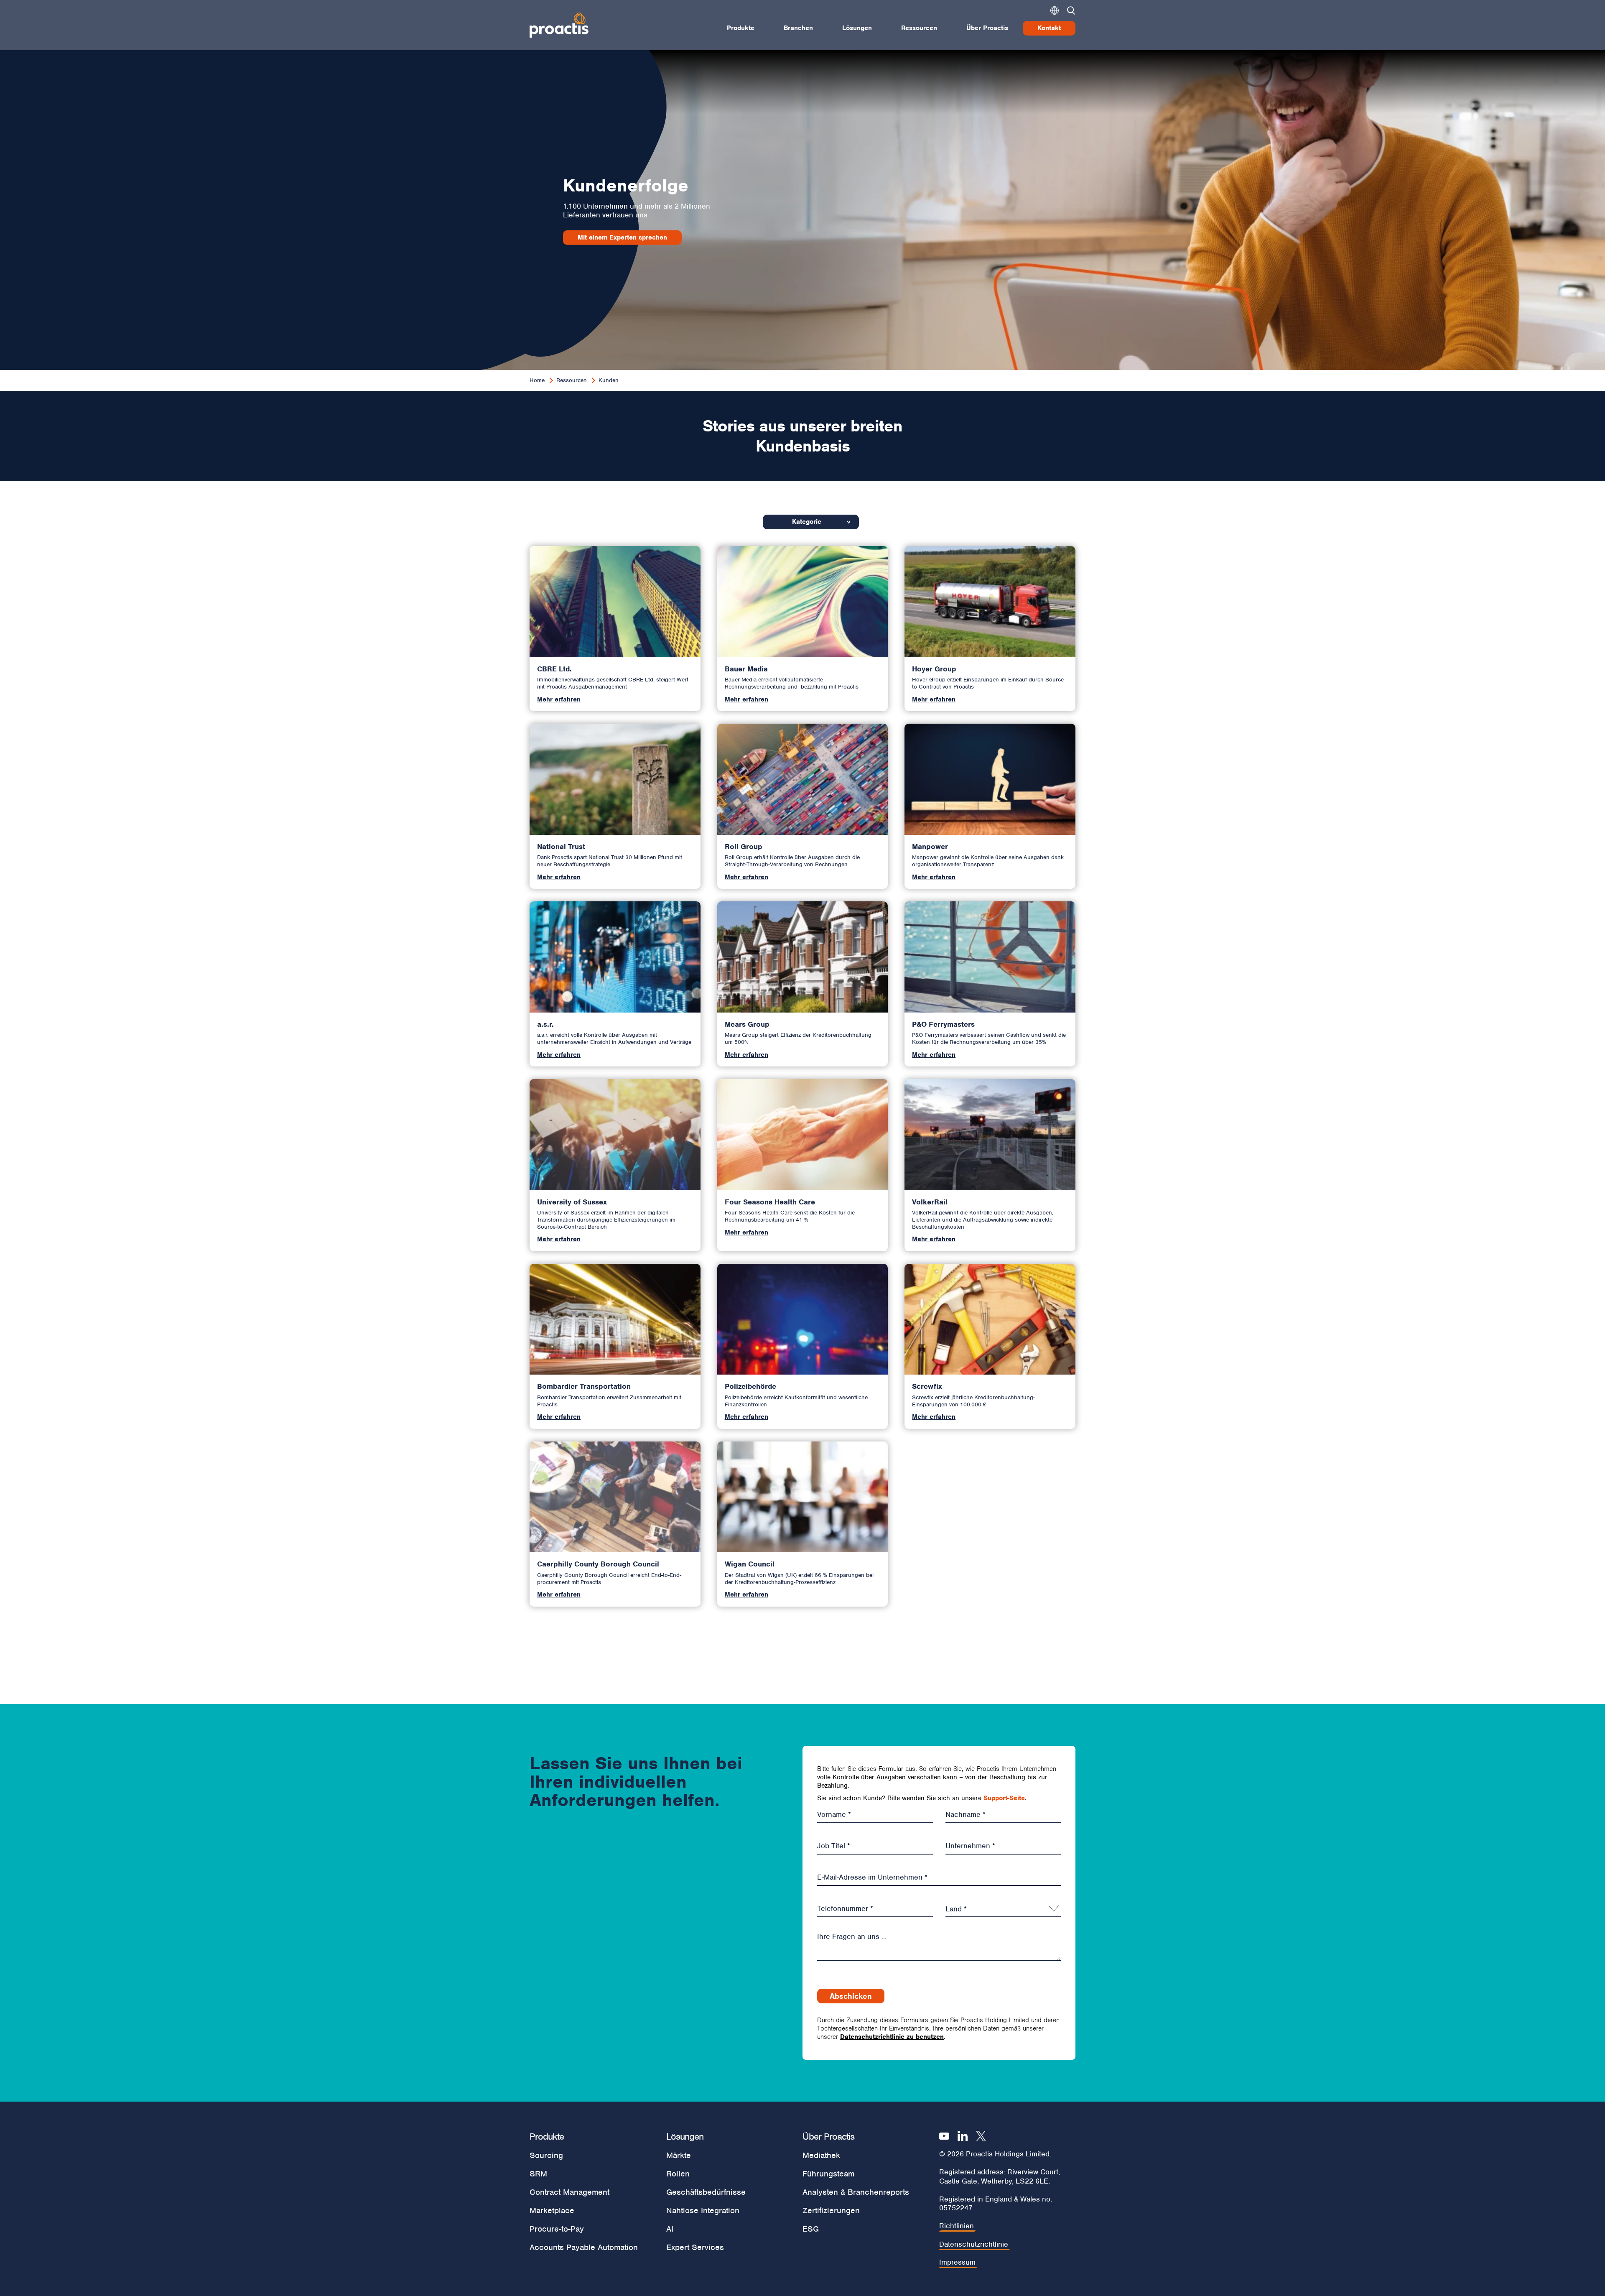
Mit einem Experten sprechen (622, 237)
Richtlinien (957, 2226)
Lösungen (857, 28)
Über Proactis (987, 28)
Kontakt (1049, 28)
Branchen (798, 28)
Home (537, 380)
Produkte (741, 28)
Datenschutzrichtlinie (974, 2244)
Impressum (957, 2262)
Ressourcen (919, 28)
